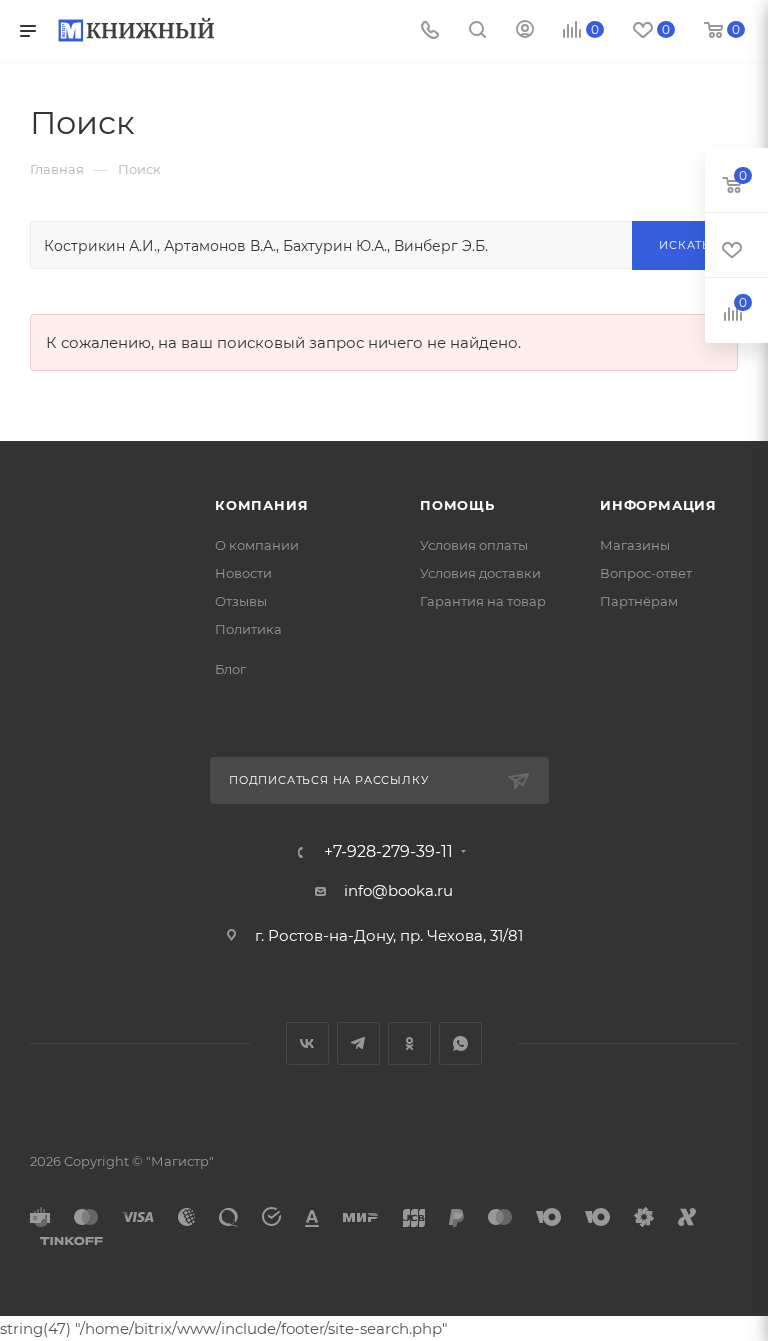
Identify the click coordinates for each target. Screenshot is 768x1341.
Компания (261, 505)
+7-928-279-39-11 (388, 852)
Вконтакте (307, 1043)
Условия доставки (480, 573)
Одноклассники (409, 1043)
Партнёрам (639, 601)
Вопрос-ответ (646, 573)
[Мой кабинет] (525, 31)
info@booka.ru (398, 890)
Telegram (358, 1043)
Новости (243, 573)
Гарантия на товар (483, 601)
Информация (658, 505)
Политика (248, 629)
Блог (230, 669)
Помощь (457, 505)
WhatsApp (460, 1043)
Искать (685, 245)
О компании (257, 545)
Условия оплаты (474, 545)
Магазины (635, 545)
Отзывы (241, 601)
